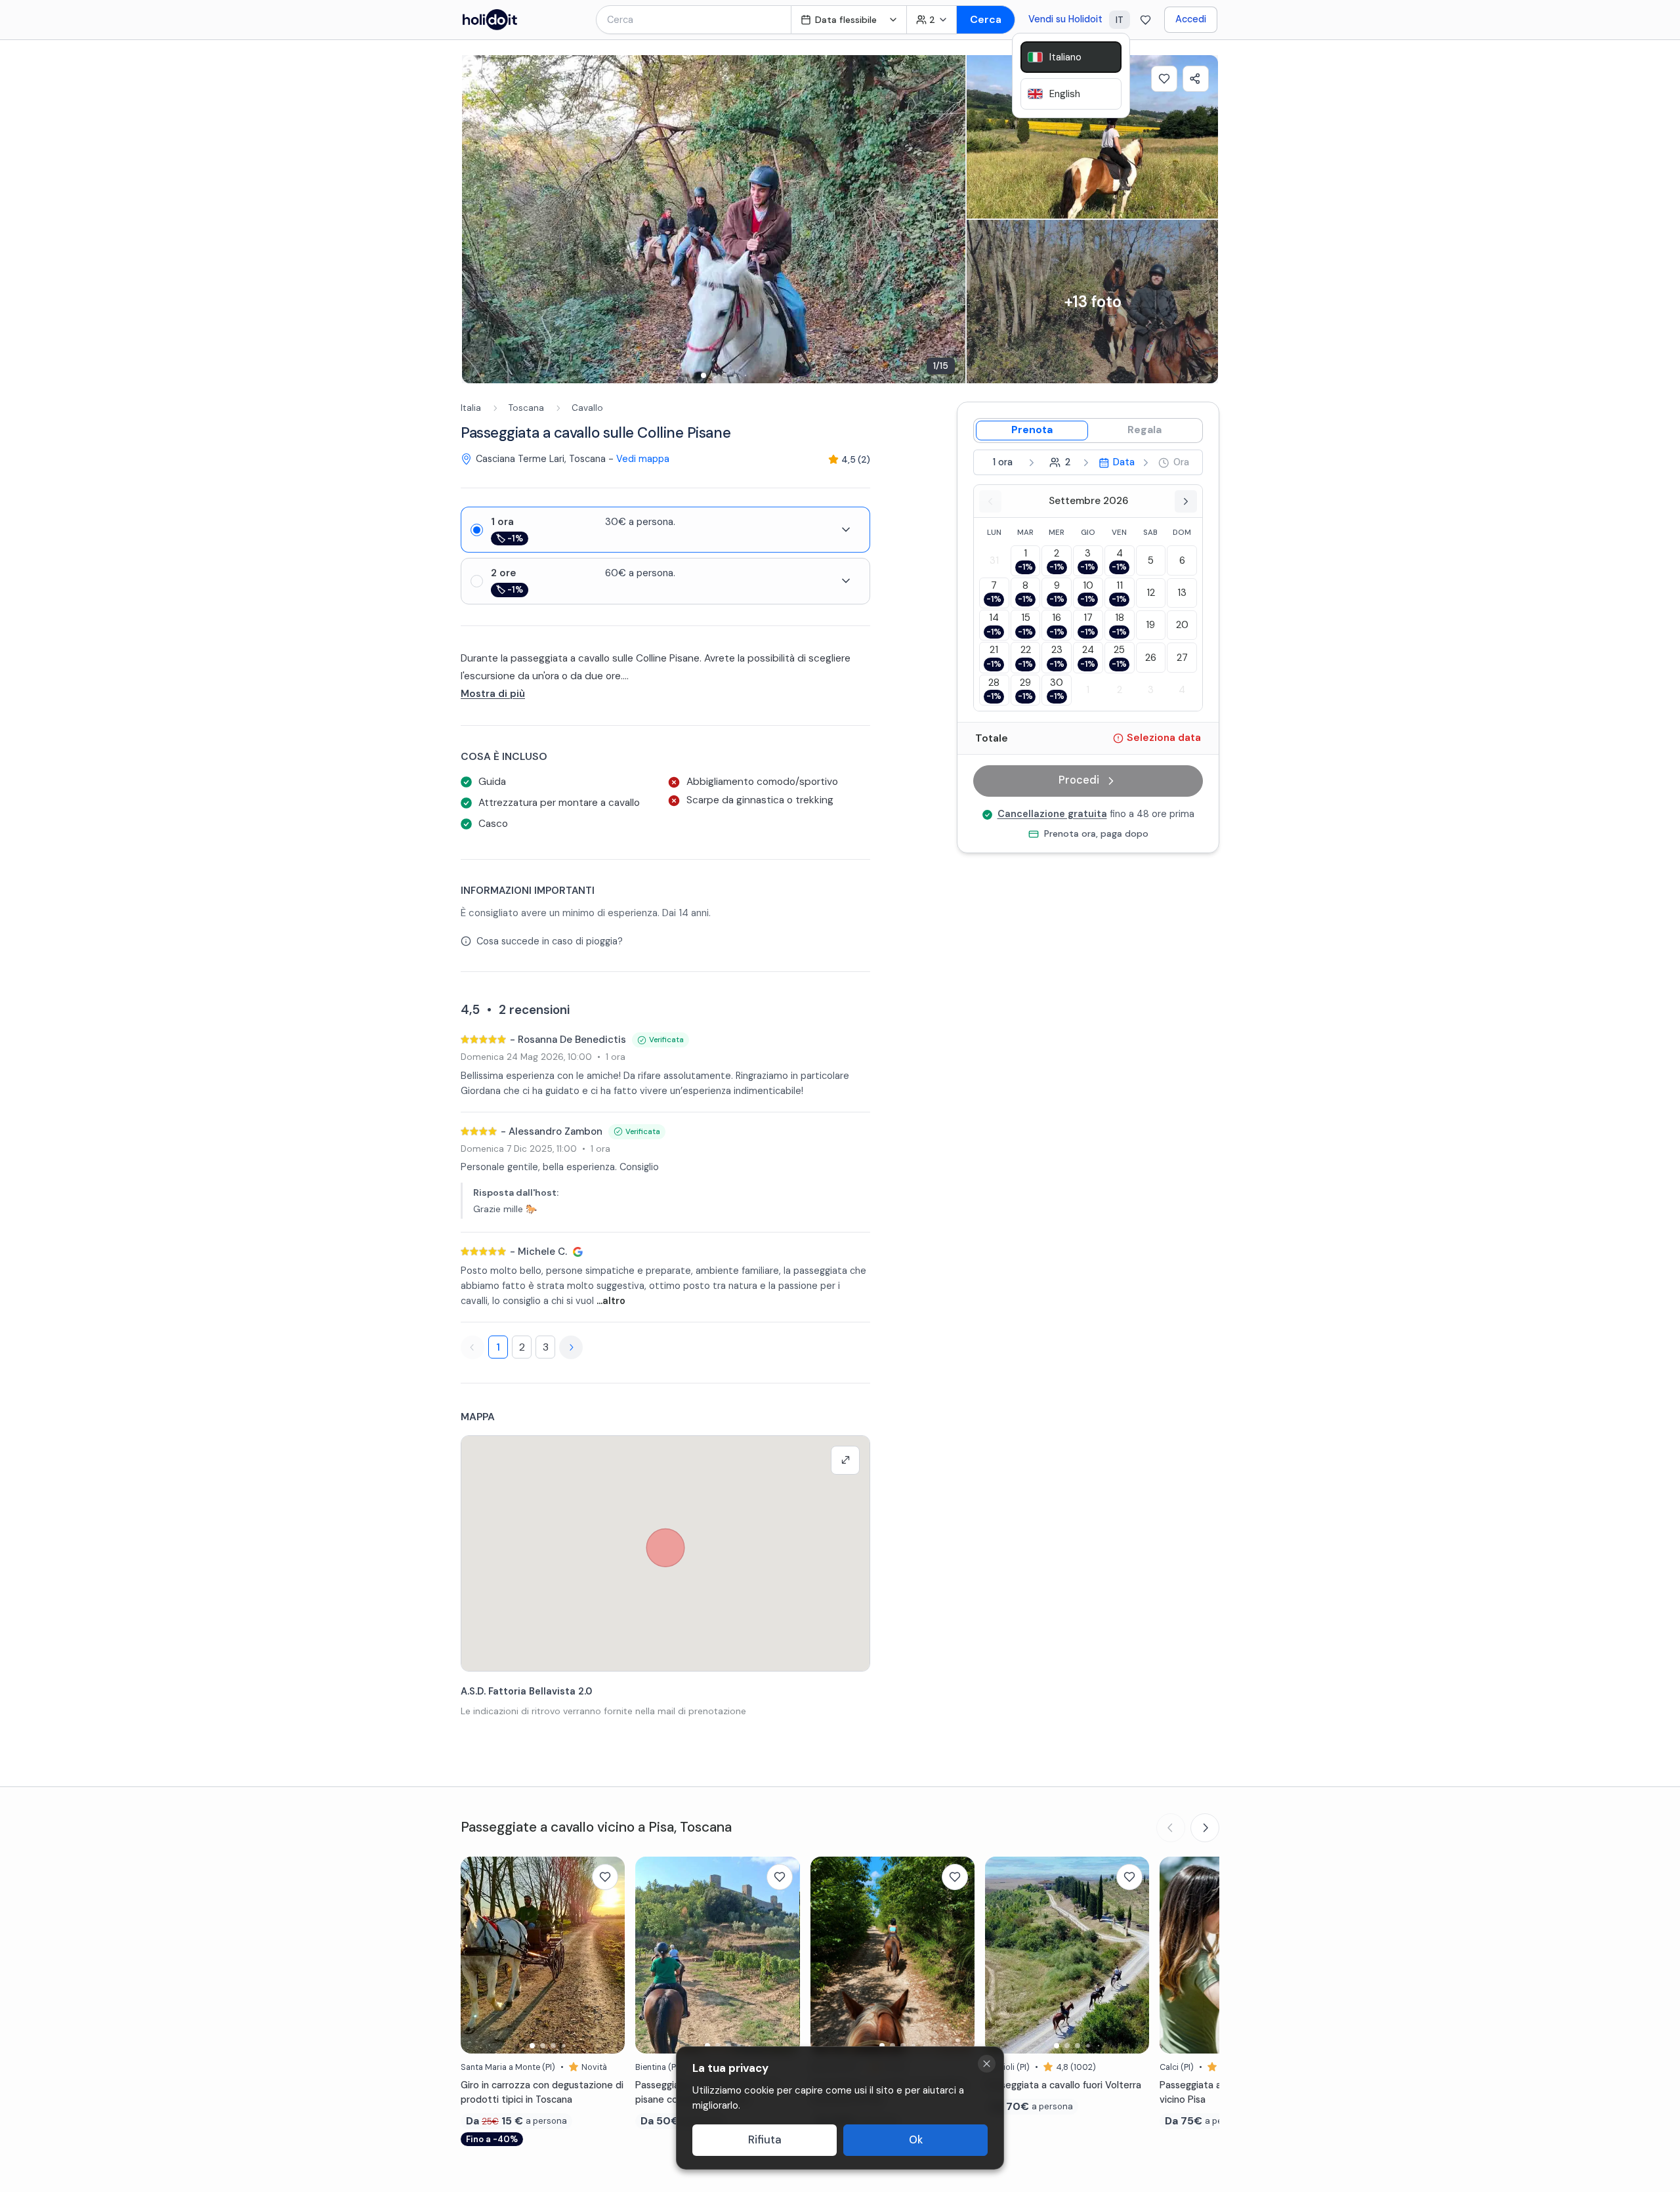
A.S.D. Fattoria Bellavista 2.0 (526, 1691)
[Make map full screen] (845, 1460)
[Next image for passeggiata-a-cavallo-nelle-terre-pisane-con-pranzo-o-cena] (784, 1955)
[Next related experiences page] (1205, 1828)
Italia (471, 408)
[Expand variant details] (846, 530)
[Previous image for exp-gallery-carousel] (478, 219)
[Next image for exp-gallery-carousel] (949, 219)
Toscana (526, 408)
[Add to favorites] (1164, 79)
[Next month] (1186, 501)
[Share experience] (1196, 79)
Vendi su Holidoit (1065, 19)
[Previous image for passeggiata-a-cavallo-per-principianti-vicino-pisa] (1176, 1955)
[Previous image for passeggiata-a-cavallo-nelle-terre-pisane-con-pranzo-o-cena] (652, 1955)
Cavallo (587, 408)
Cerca (986, 19)
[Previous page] (472, 1347)
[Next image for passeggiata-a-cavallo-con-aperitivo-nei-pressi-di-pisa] (958, 1955)
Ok (916, 2140)
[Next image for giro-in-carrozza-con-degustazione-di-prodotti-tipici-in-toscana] (608, 1955)
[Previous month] (990, 501)
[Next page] (571, 1347)
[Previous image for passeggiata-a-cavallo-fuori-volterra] (1001, 1955)
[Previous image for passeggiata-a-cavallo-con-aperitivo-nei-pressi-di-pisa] (827, 1955)
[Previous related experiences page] (1171, 1828)
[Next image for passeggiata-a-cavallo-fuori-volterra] (1133, 1955)
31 (994, 560)
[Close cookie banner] (987, 2064)
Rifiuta (765, 2140)
